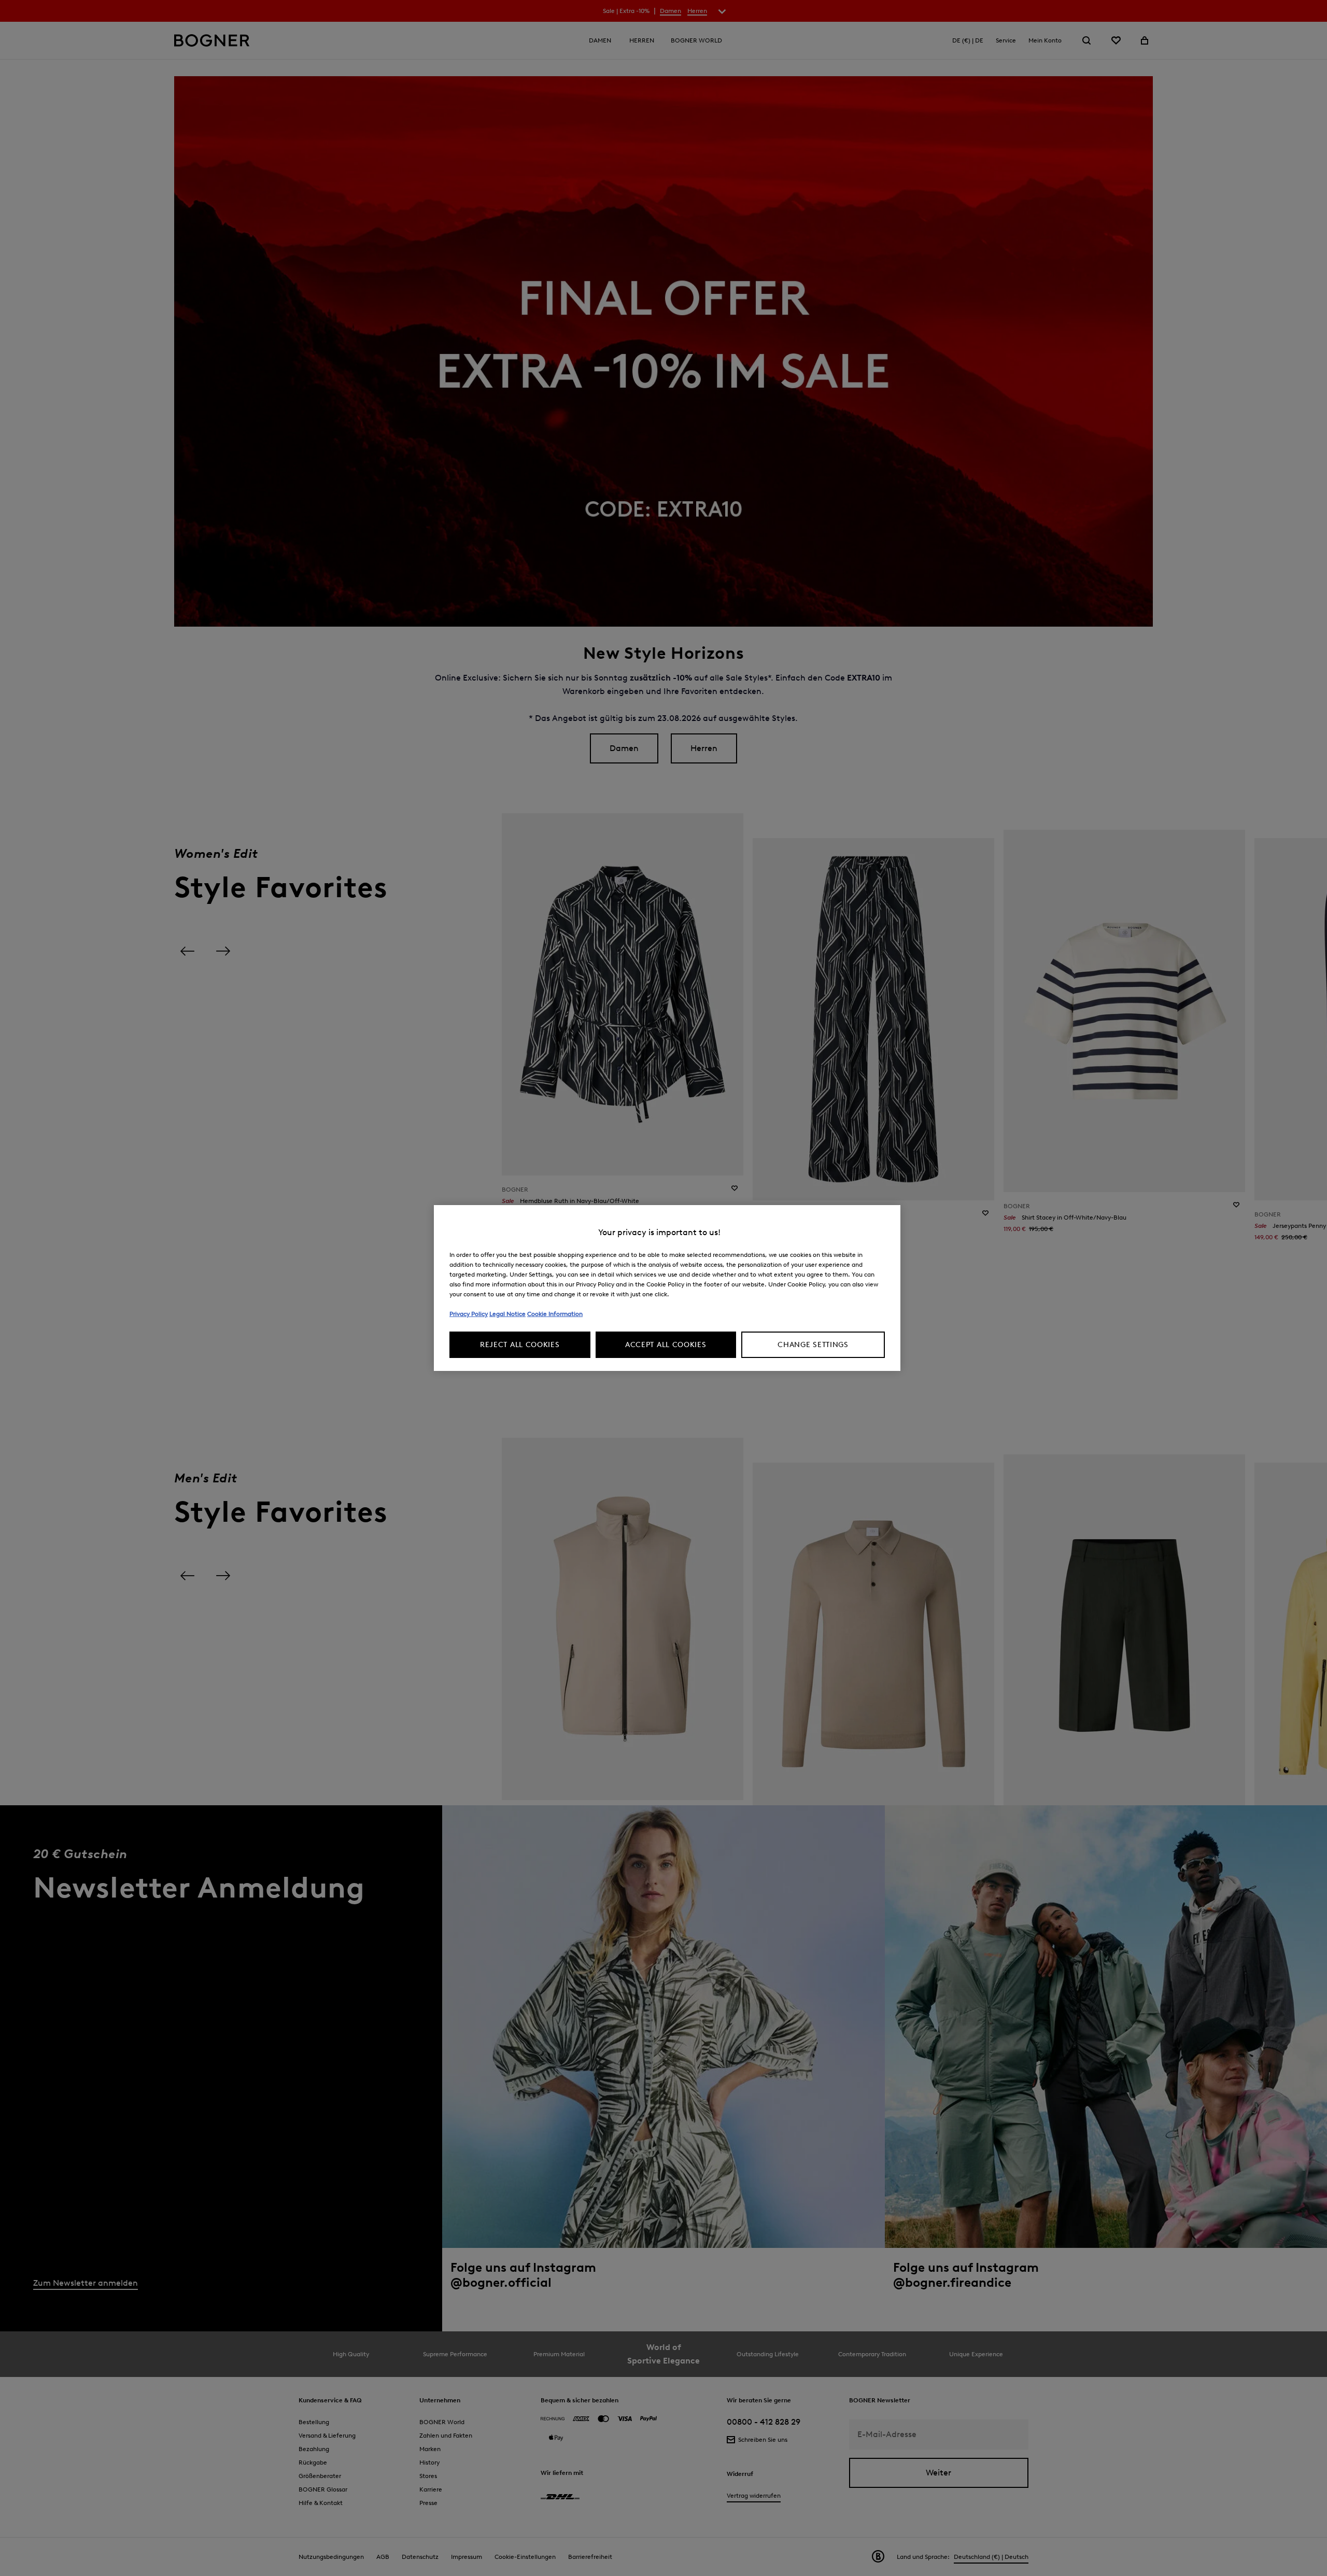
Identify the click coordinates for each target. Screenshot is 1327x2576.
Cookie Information (555, 1314)
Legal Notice (507, 1314)
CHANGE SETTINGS (813, 1345)
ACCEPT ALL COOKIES (666, 1345)
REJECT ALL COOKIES (520, 1345)
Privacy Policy (469, 1314)
